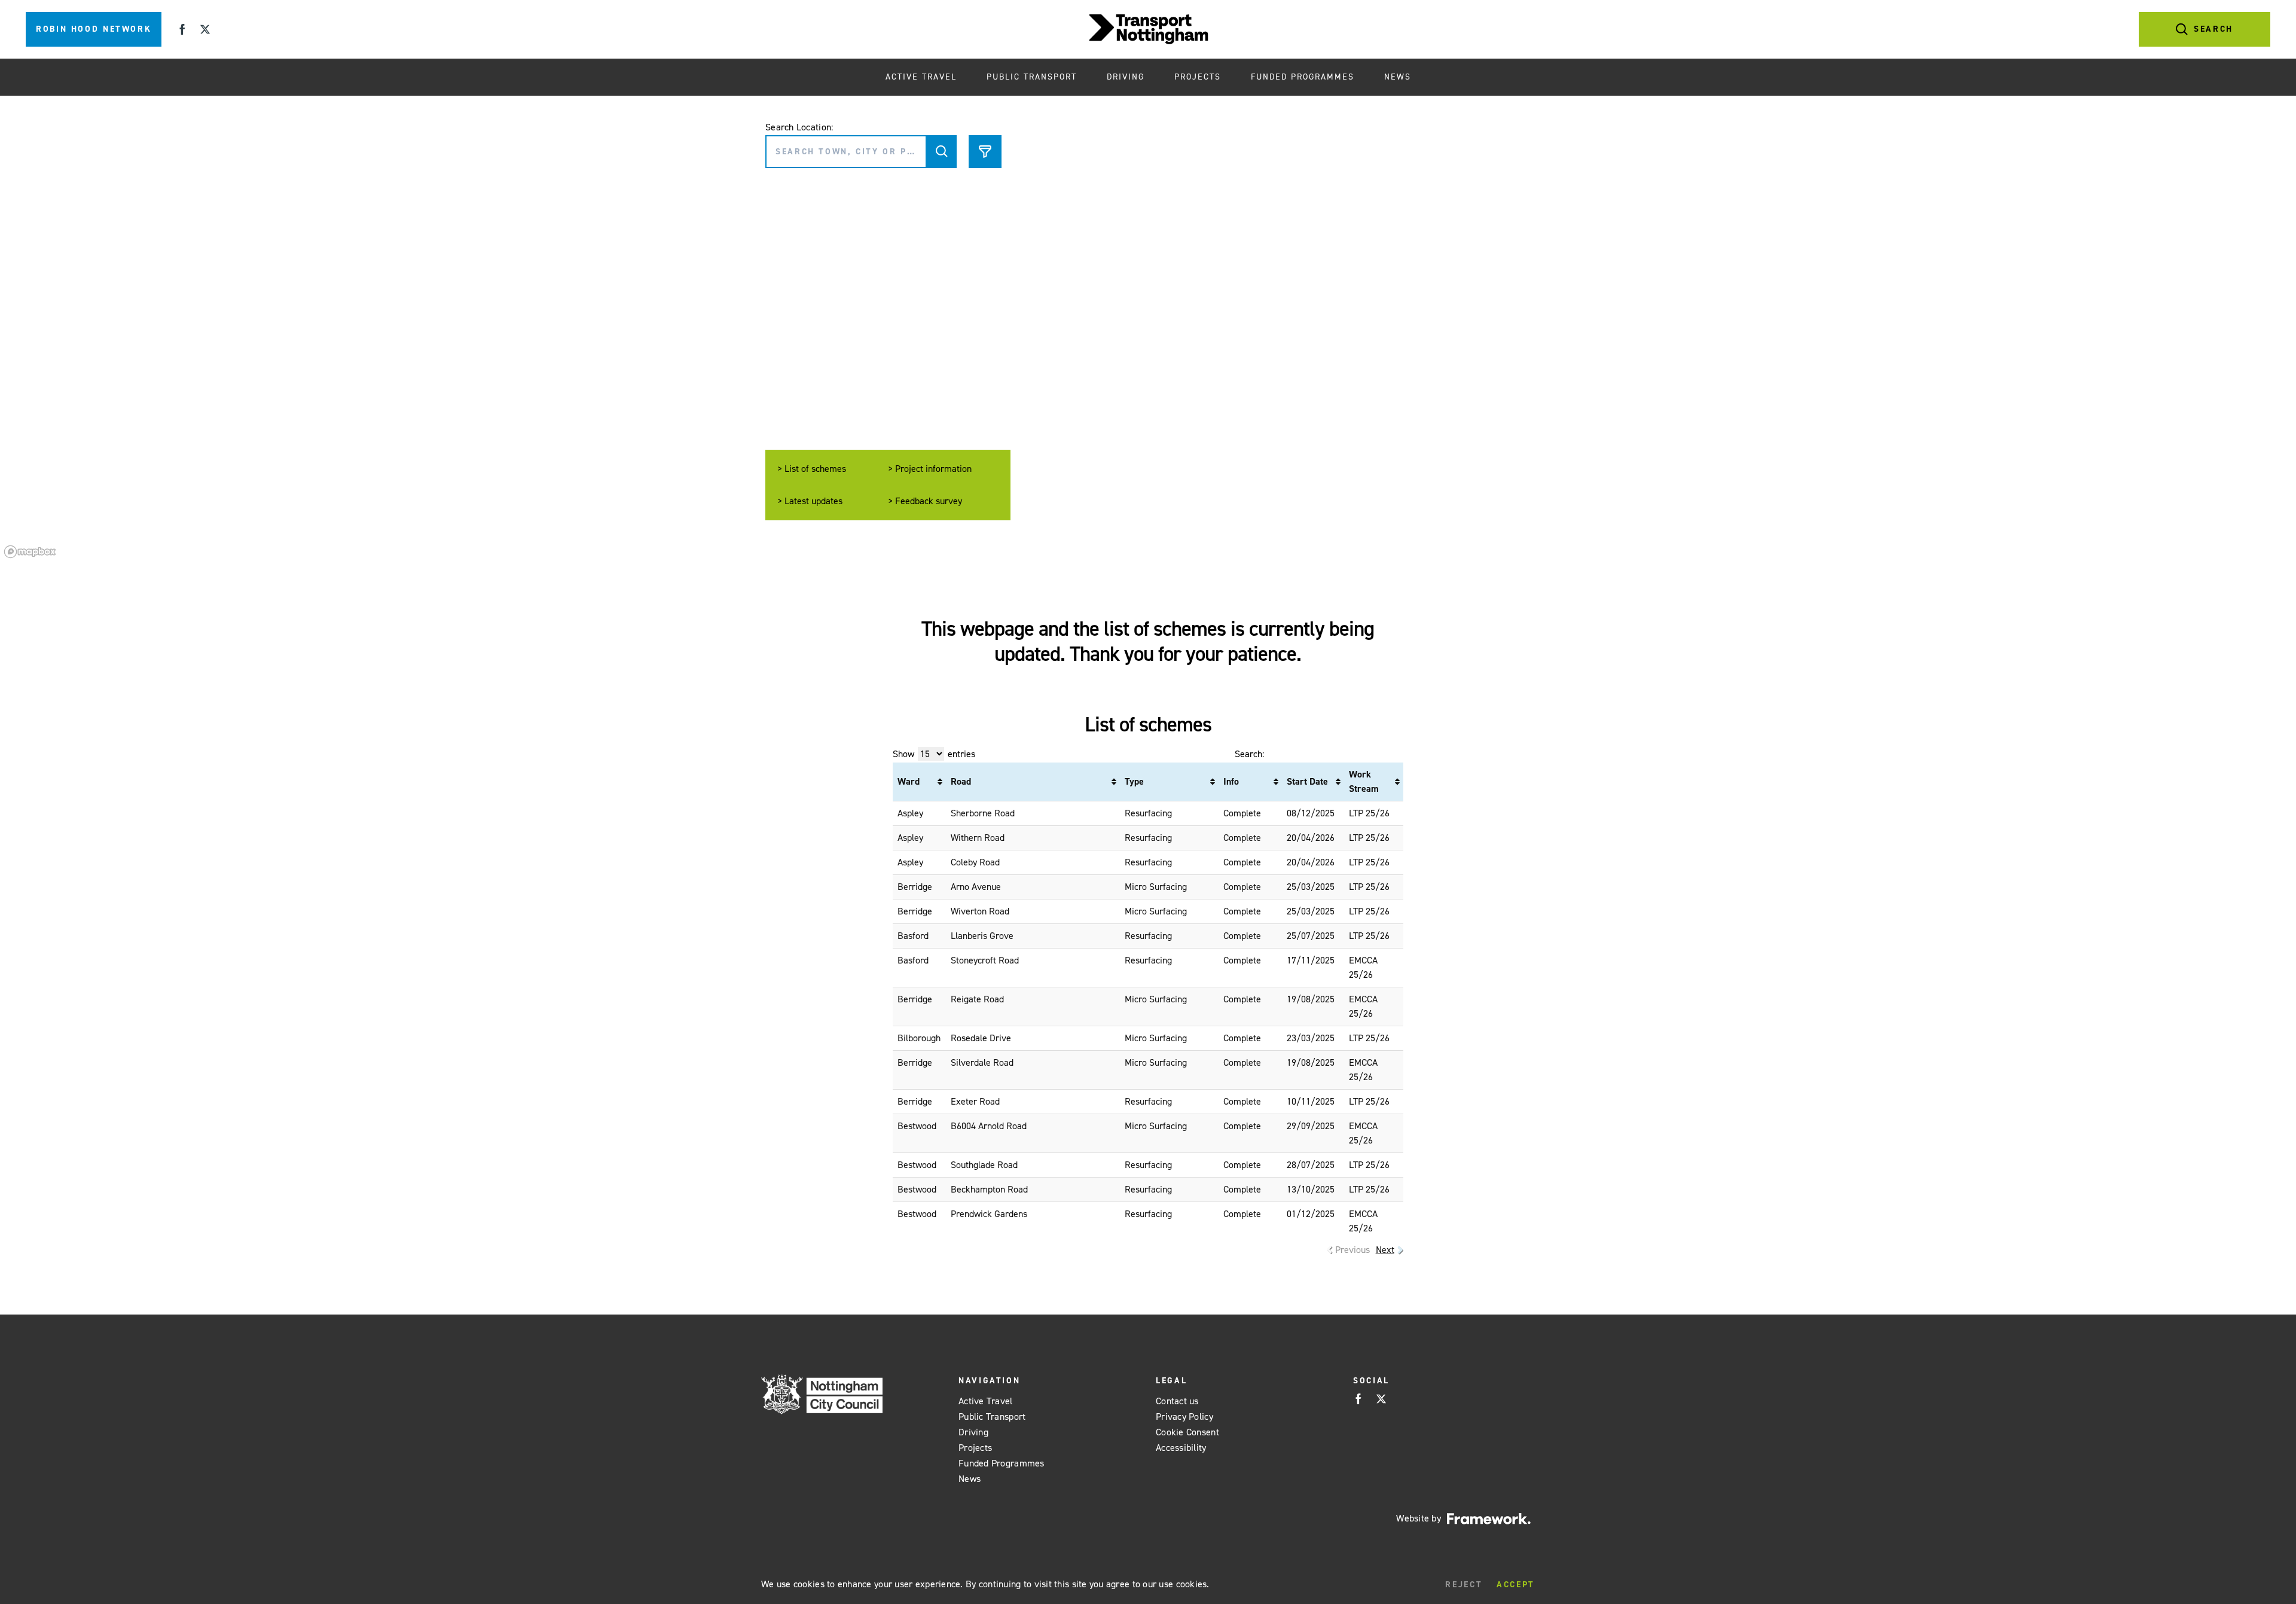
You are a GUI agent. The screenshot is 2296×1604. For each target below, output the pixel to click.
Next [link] (1385, 1250)
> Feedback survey (925, 501)
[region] (1148, 329)
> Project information (930, 469)
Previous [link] (1352, 1250)
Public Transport (1032, 77)
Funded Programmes (1303, 77)
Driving (1126, 77)
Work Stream (1364, 781)
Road (961, 781)
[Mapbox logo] (30, 552)
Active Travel (921, 77)
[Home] (1148, 29)
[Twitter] (205, 29)
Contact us (1177, 1401)
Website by (1419, 1518)
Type (1134, 781)
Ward (909, 781)
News (1398, 77)
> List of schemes (812, 469)
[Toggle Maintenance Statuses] (942, 152)
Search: (1249, 754)
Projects (1198, 77)
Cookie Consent (1187, 1432)
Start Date (1307, 781)
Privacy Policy (1184, 1417)
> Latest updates (810, 501)
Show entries (934, 754)
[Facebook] (182, 29)
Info (1231, 781)
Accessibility (1181, 1448)
